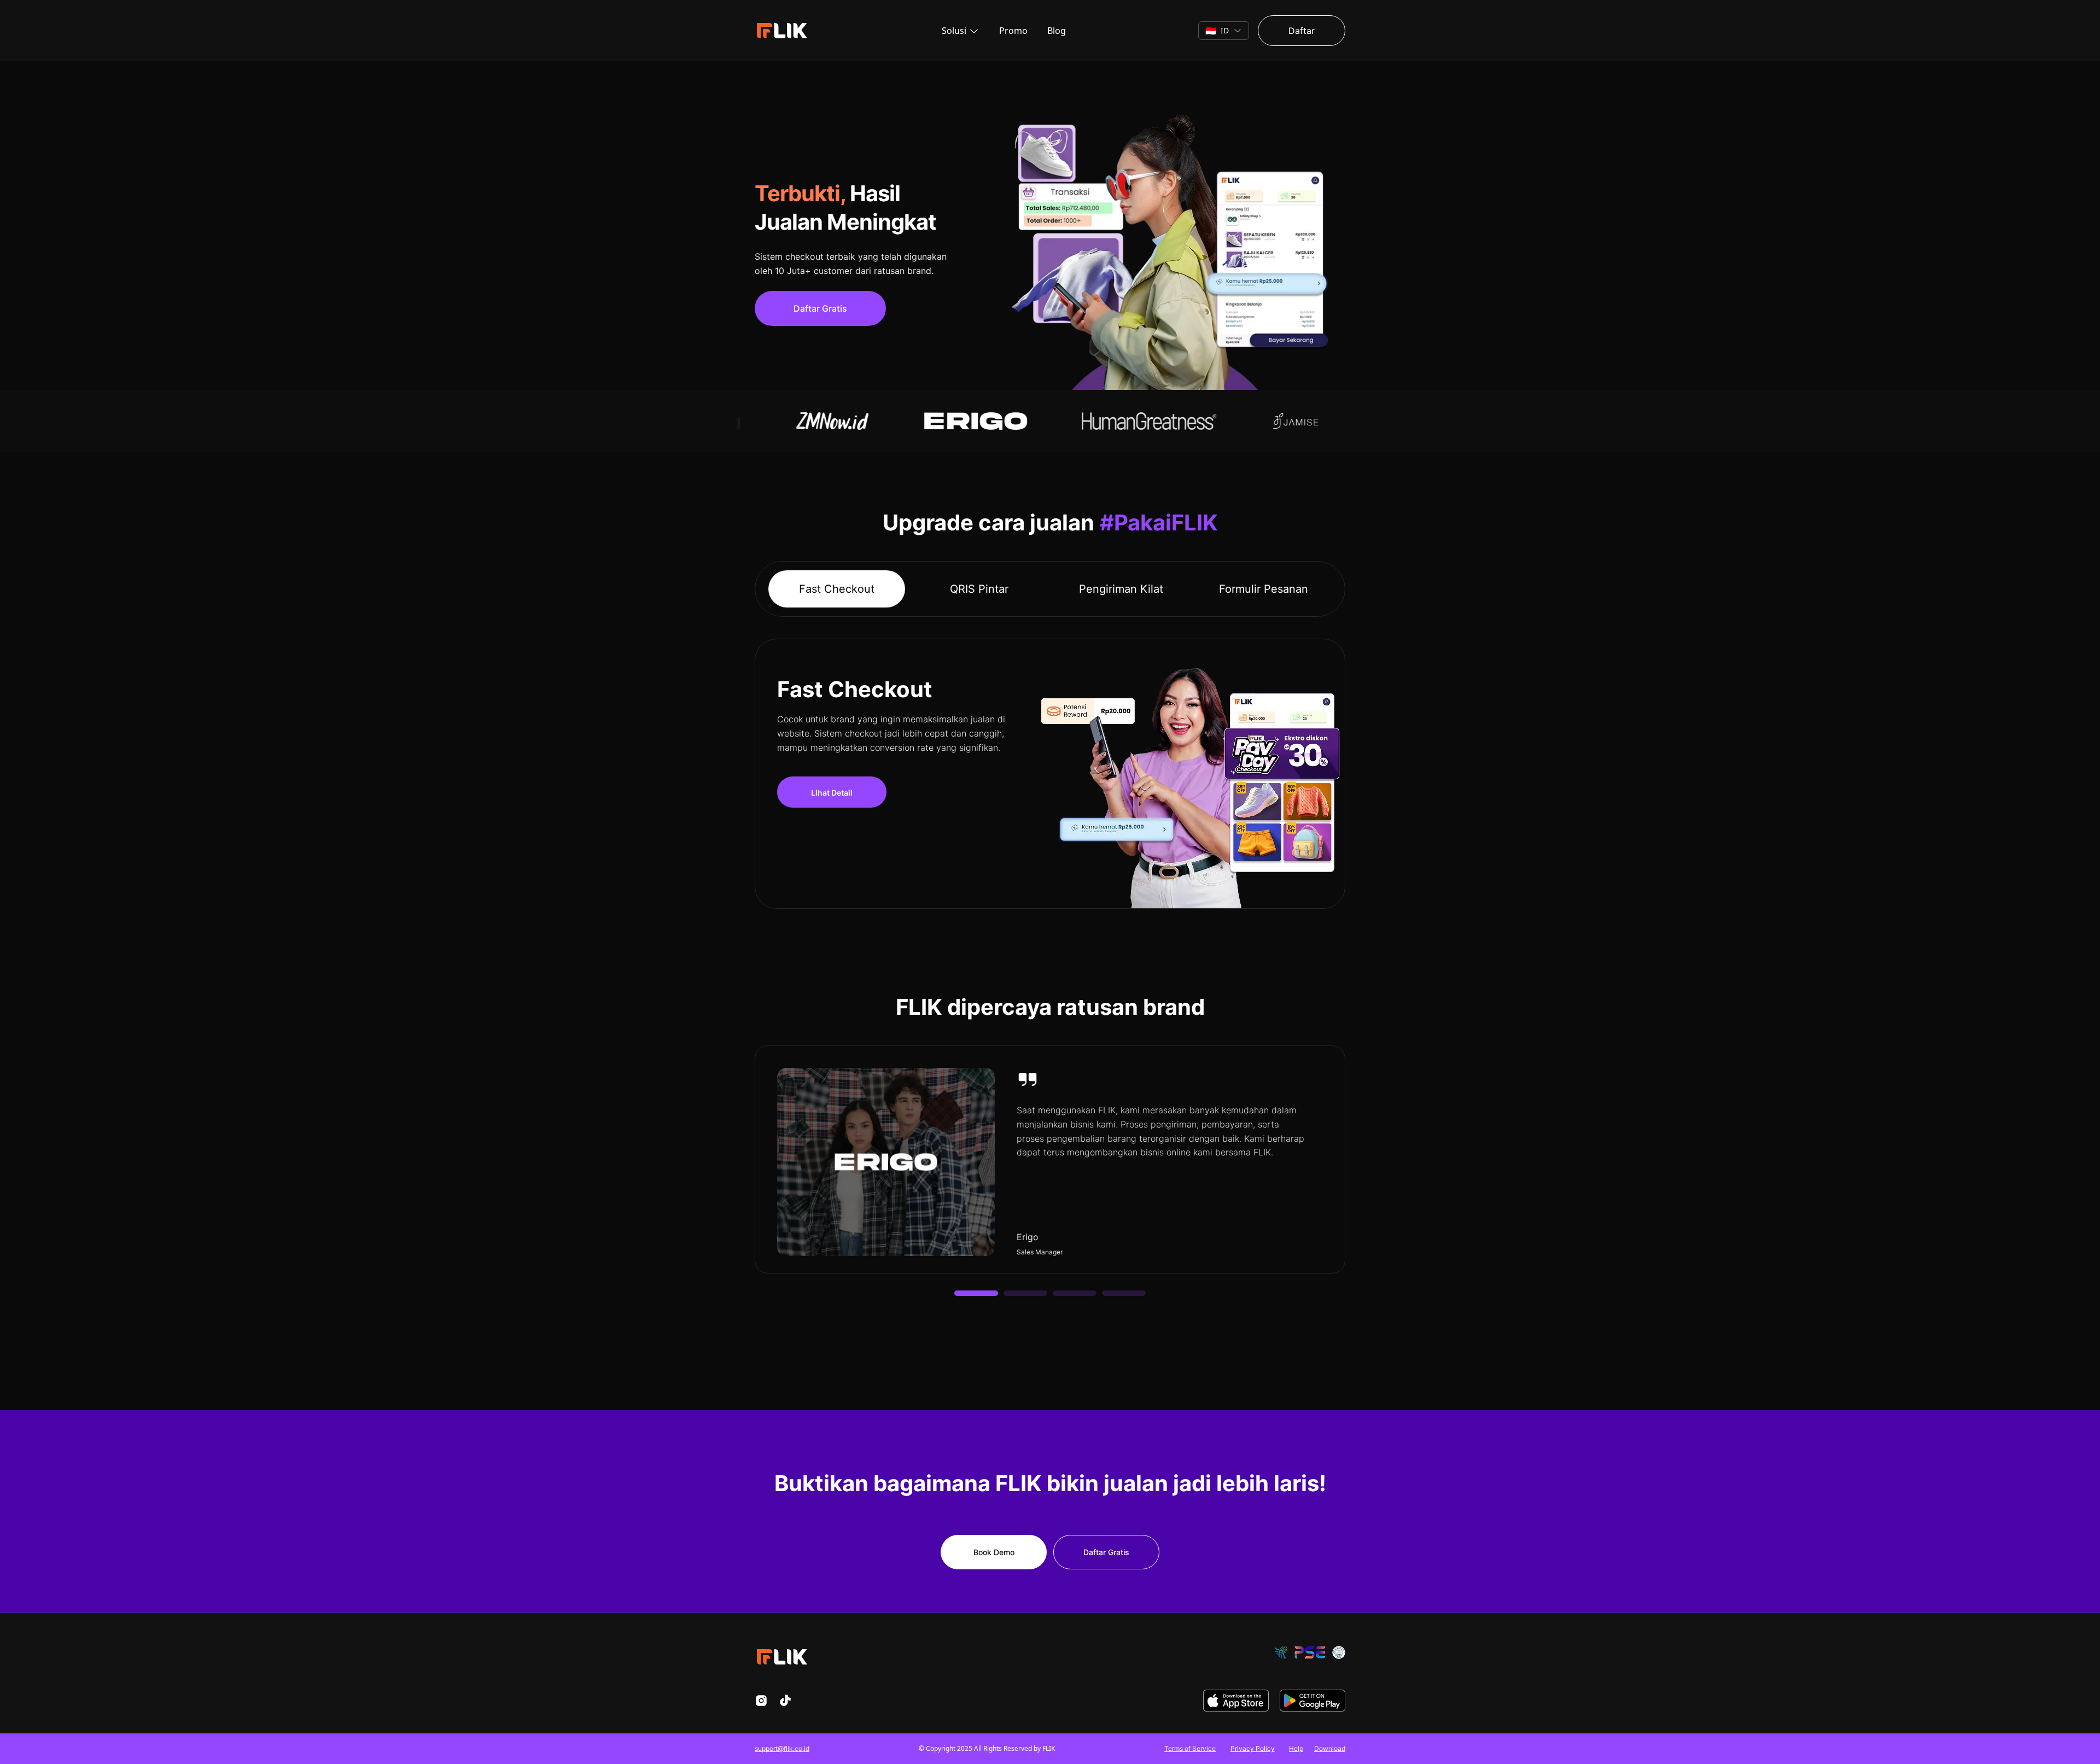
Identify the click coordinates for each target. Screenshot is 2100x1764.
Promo (1013, 31)
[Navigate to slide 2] (1025, 1293)
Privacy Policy (1253, 1748)
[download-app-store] (1236, 1701)
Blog (1057, 31)
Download (1330, 1748)
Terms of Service (1190, 1748)
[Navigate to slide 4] (1124, 1293)
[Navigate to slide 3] (1075, 1293)
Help (1296, 1748)
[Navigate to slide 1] (976, 1293)
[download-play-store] (1312, 1701)
